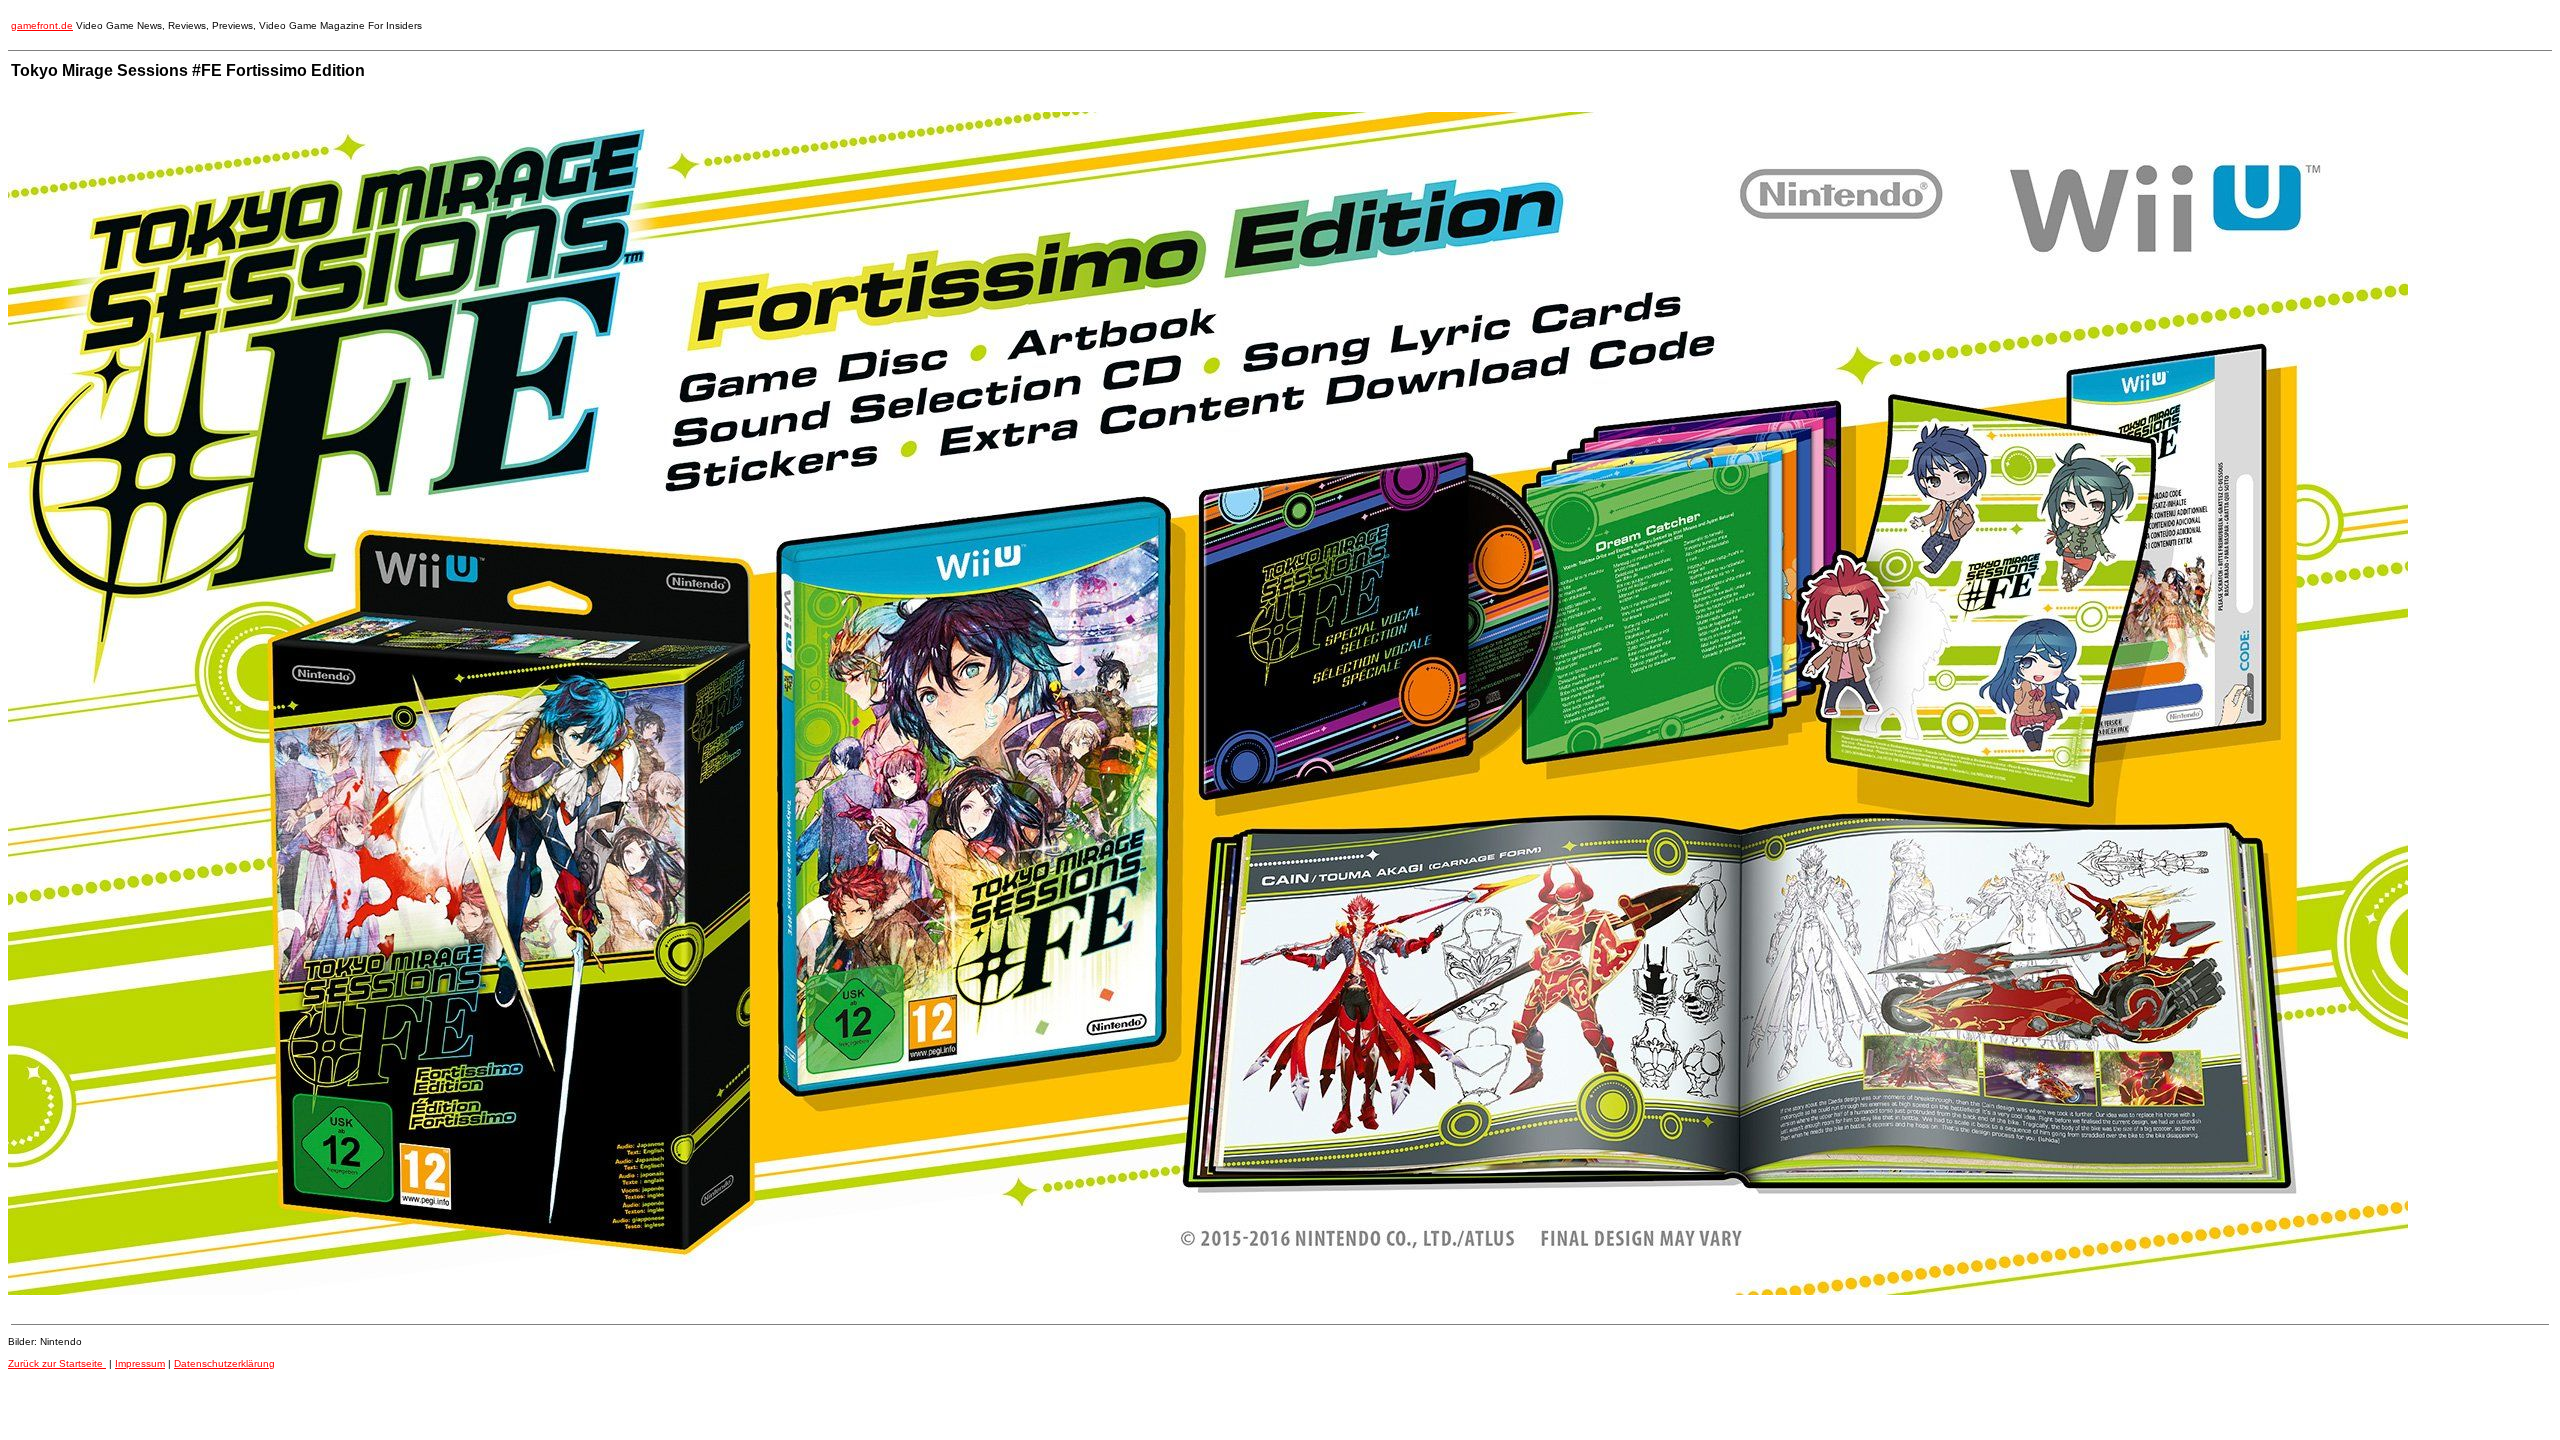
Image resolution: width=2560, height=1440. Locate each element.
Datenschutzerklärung (224, 1363)
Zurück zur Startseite (57, 1363)
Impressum (140, 1363)
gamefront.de (42, 25)
